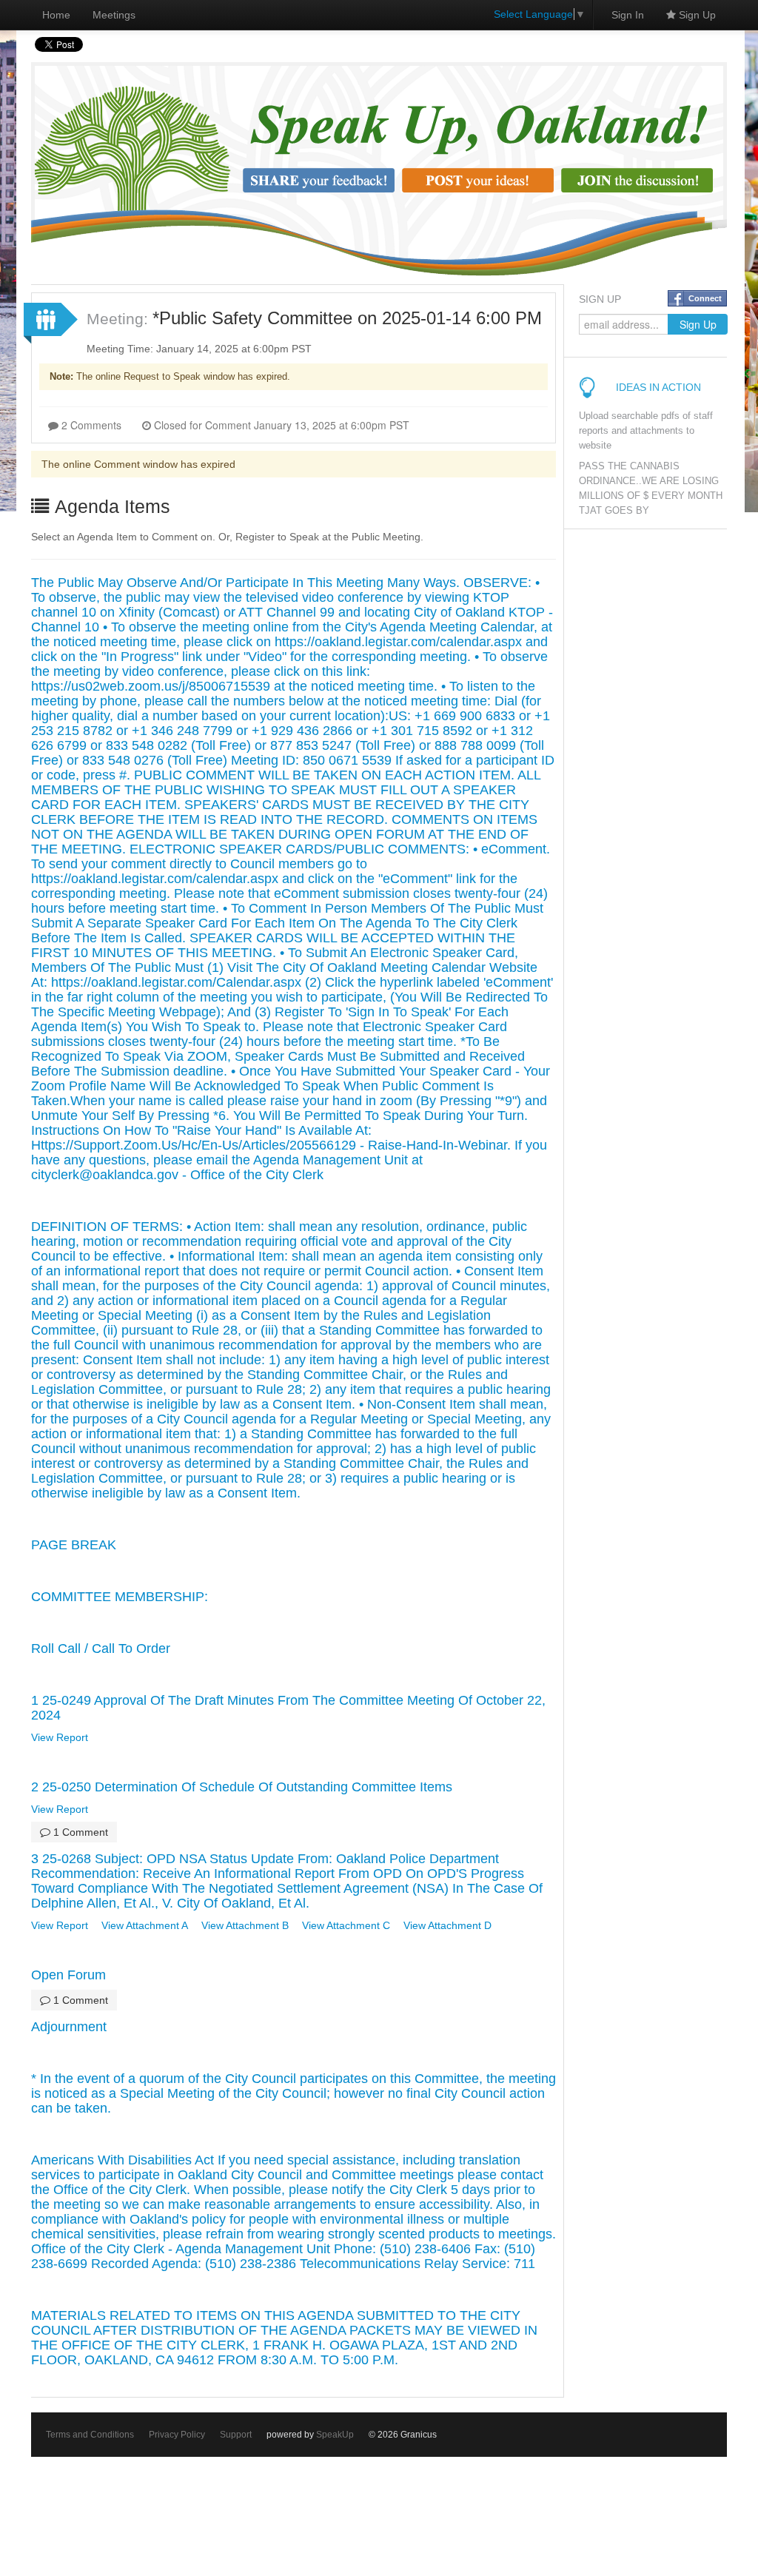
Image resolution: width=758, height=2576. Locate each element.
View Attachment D (447, 1925)
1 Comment (79, 1832)
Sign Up (696, 15)
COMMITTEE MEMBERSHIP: (120, 1597)
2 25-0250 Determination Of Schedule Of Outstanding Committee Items (242, 1787)
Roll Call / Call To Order (101, 1648)
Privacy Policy (177, 2435)
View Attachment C (346, 1925)
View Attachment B (245, 1925)
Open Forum (68, 1975)
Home (56, 15)
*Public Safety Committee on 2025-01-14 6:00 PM (347, 318)
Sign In (628, 15)
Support (236, 2435)
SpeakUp (335, 2435)
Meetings (114, 15)
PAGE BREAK (74, 1545)
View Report (60, 1737)
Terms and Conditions (90, 2435)
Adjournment (69, 2027)
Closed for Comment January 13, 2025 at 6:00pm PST (280, 425)
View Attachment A (145, 1925)
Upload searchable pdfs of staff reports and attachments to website (646, 431)
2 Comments (90, 425)
